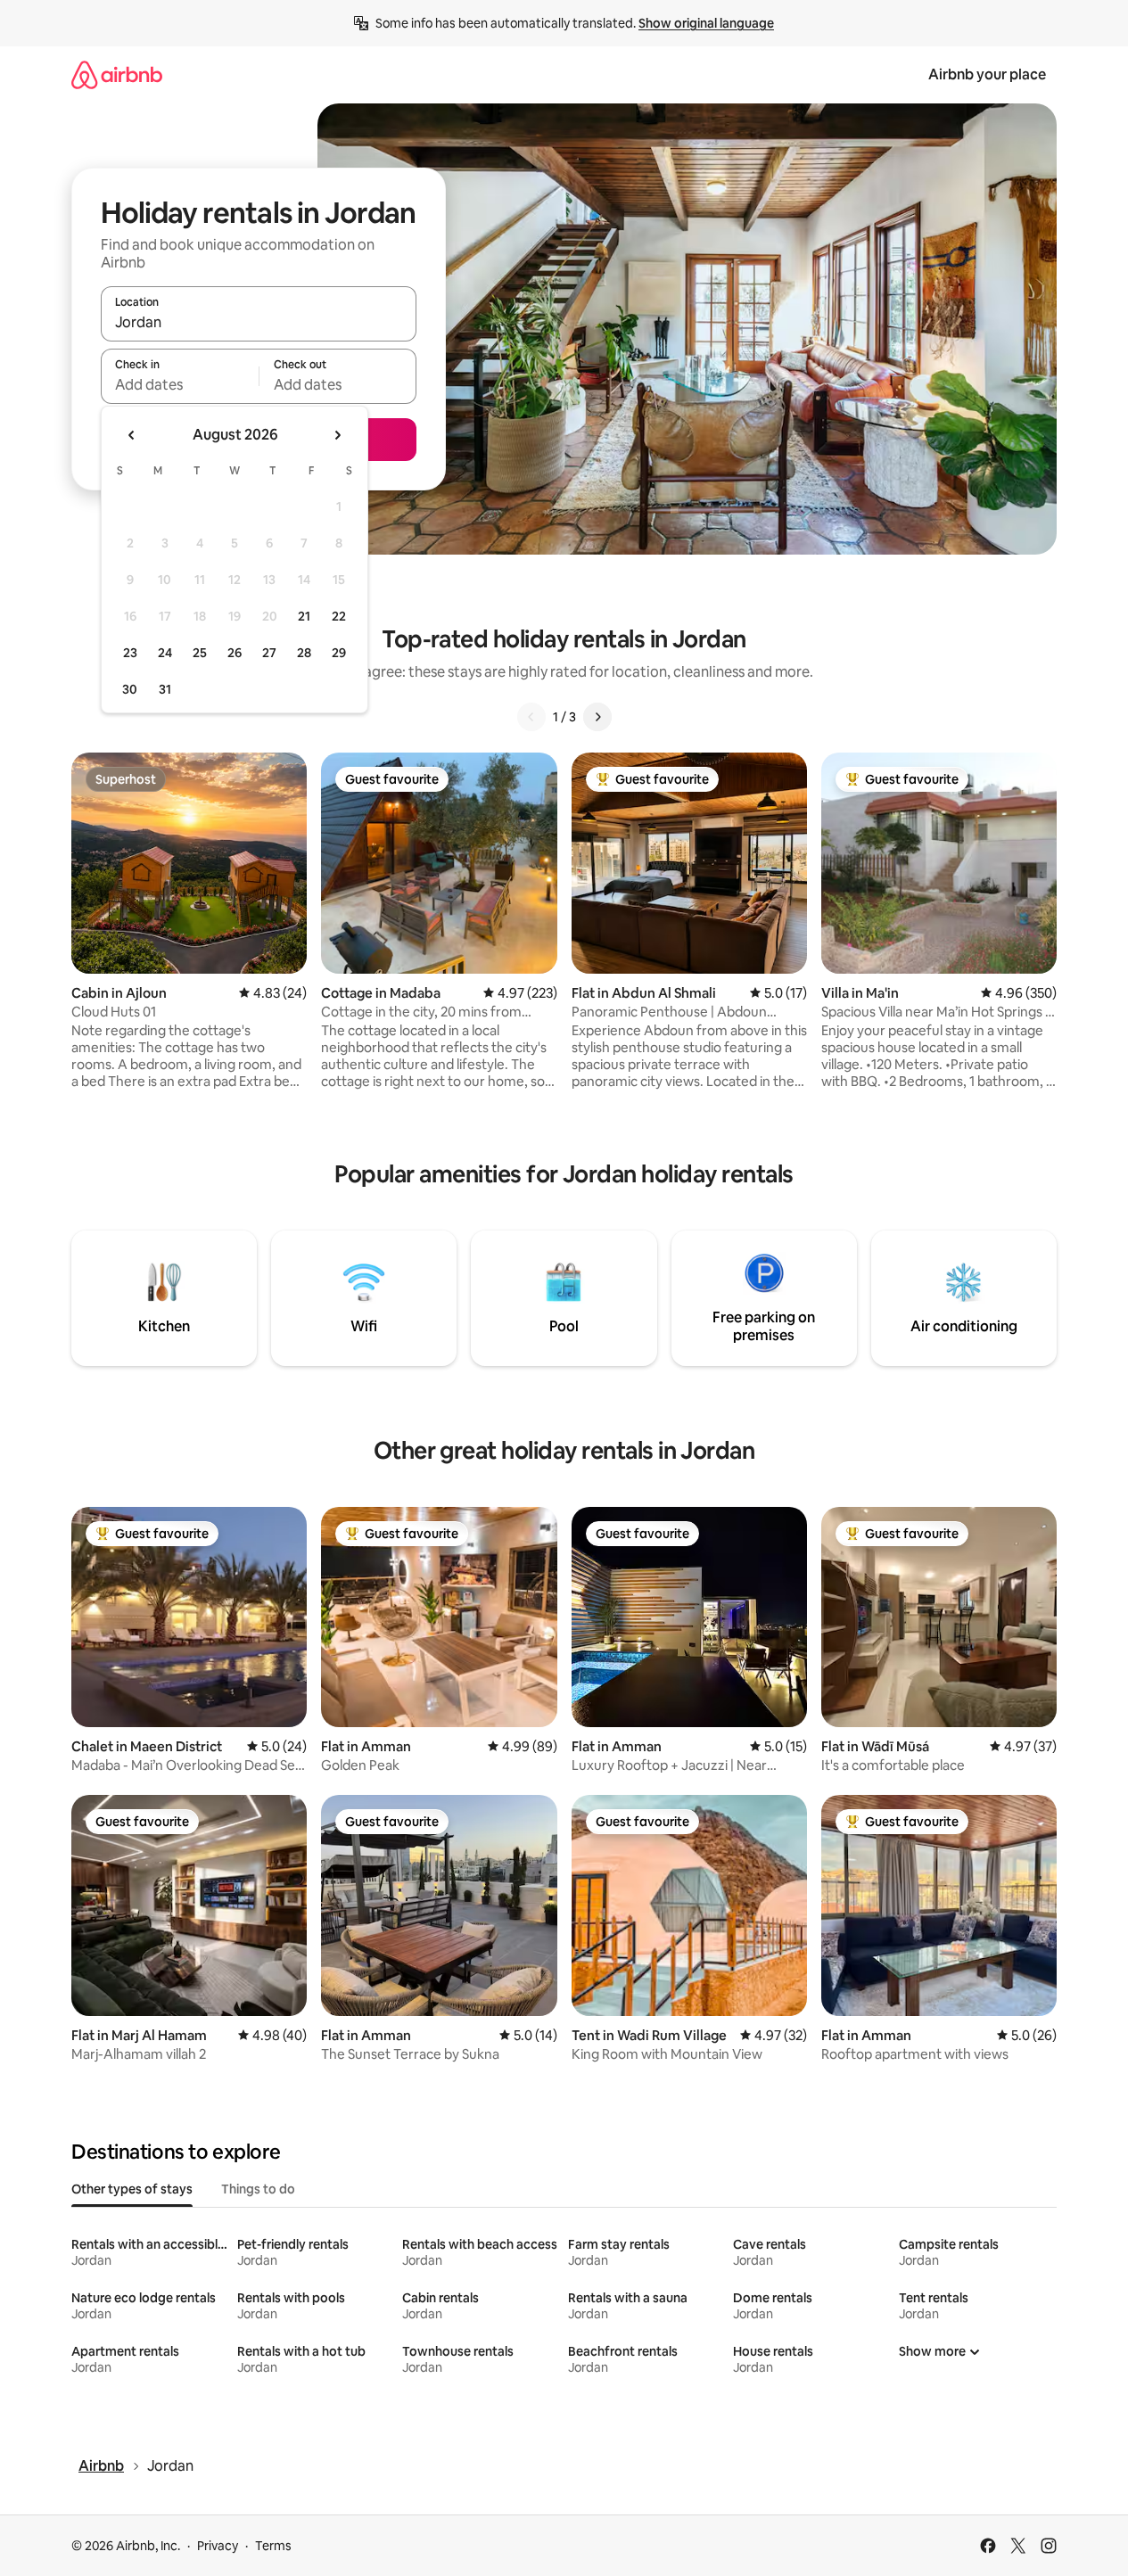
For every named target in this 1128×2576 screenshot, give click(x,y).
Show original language (706, 23)
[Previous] (531, 717)
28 (304, 653)
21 (304, 616)
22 (339, 616)
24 (165, 653)
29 (339, 653)
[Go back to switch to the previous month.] (132, 435)
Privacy (218, 2546)
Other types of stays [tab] (132, 2189)
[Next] (597, 717)
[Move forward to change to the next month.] (337, 435)
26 (235, 653)
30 (130, 689)
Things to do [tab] (258, 2189)
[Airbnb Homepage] (117, 74)
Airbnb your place (987, 74)
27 (269, 653)
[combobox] (259, 322)
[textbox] (180, 384)
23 (130, 653)
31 (165, 689)
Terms (273, 2546)
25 (200, 653)
